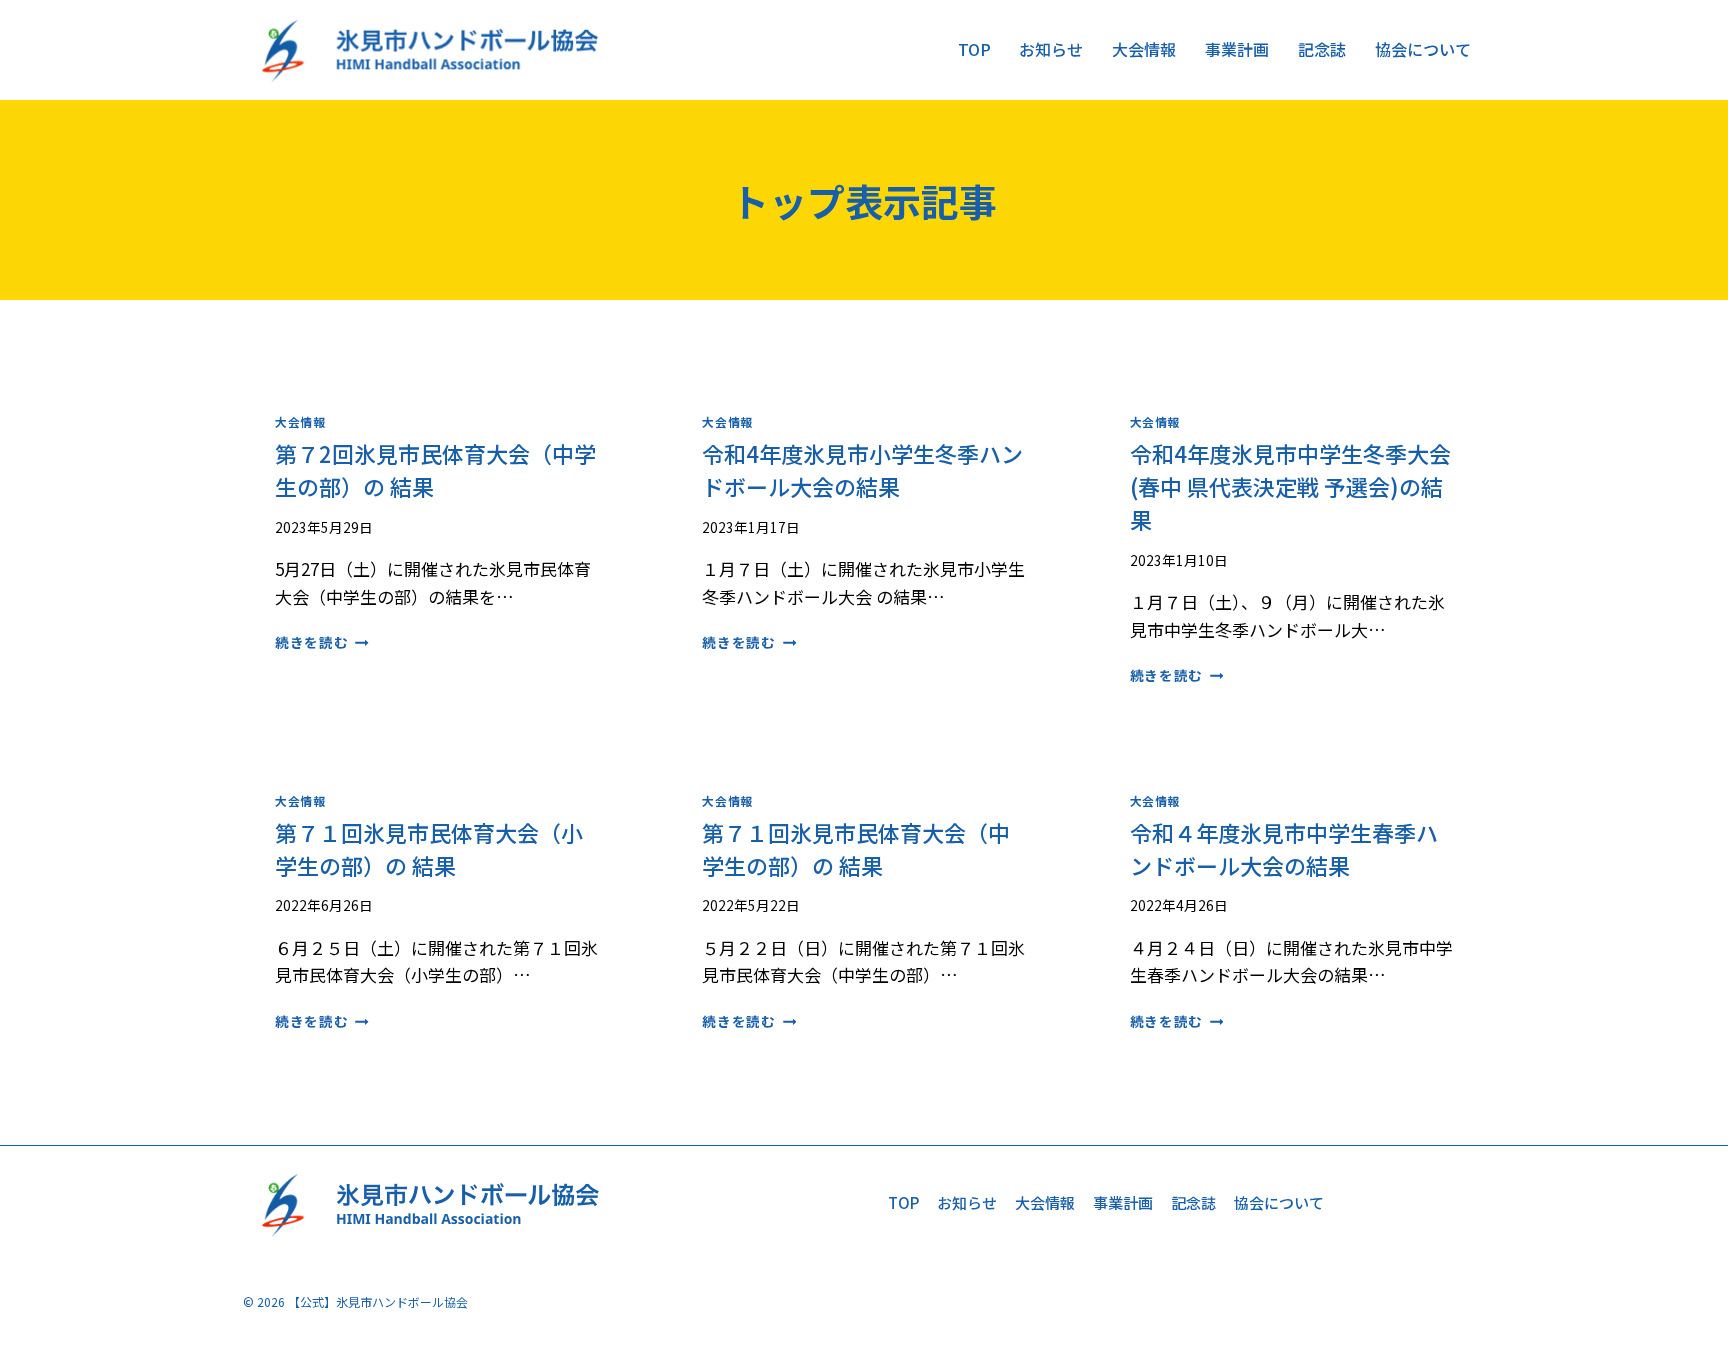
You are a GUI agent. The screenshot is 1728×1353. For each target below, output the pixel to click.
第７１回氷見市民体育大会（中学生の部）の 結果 (856, 848)
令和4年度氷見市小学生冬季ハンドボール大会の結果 (862, 469)
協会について (1423, 49)
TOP (974, 49)
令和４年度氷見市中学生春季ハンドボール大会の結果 (1284, 848)
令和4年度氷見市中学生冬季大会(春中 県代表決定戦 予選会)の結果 (1290, 486)
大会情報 (1144, 49)
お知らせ (1051, 49)
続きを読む (322, 642)
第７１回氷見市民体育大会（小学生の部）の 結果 (429, 848)
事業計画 (1237, 49)
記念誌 (1322, 49)
